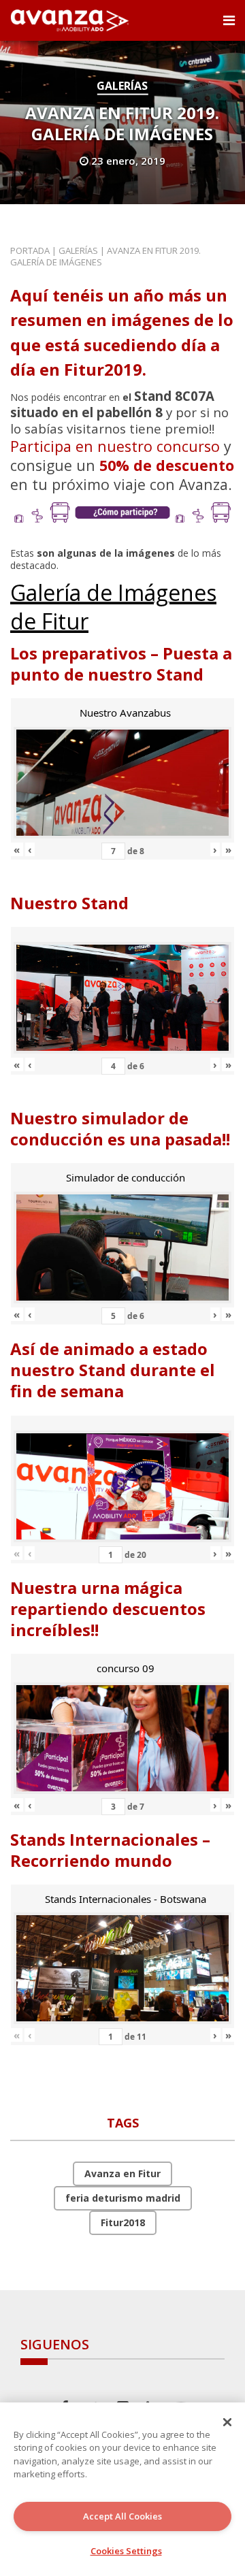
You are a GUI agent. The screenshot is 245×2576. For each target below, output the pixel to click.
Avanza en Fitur (122, 2173)
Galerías (122, 86)
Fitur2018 (123, 2222)
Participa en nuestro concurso (115, 446)
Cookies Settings (126, 2551)
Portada (30, 250)
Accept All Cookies (122, 2516)
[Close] (227, 2422)
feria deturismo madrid (123, 2198)
